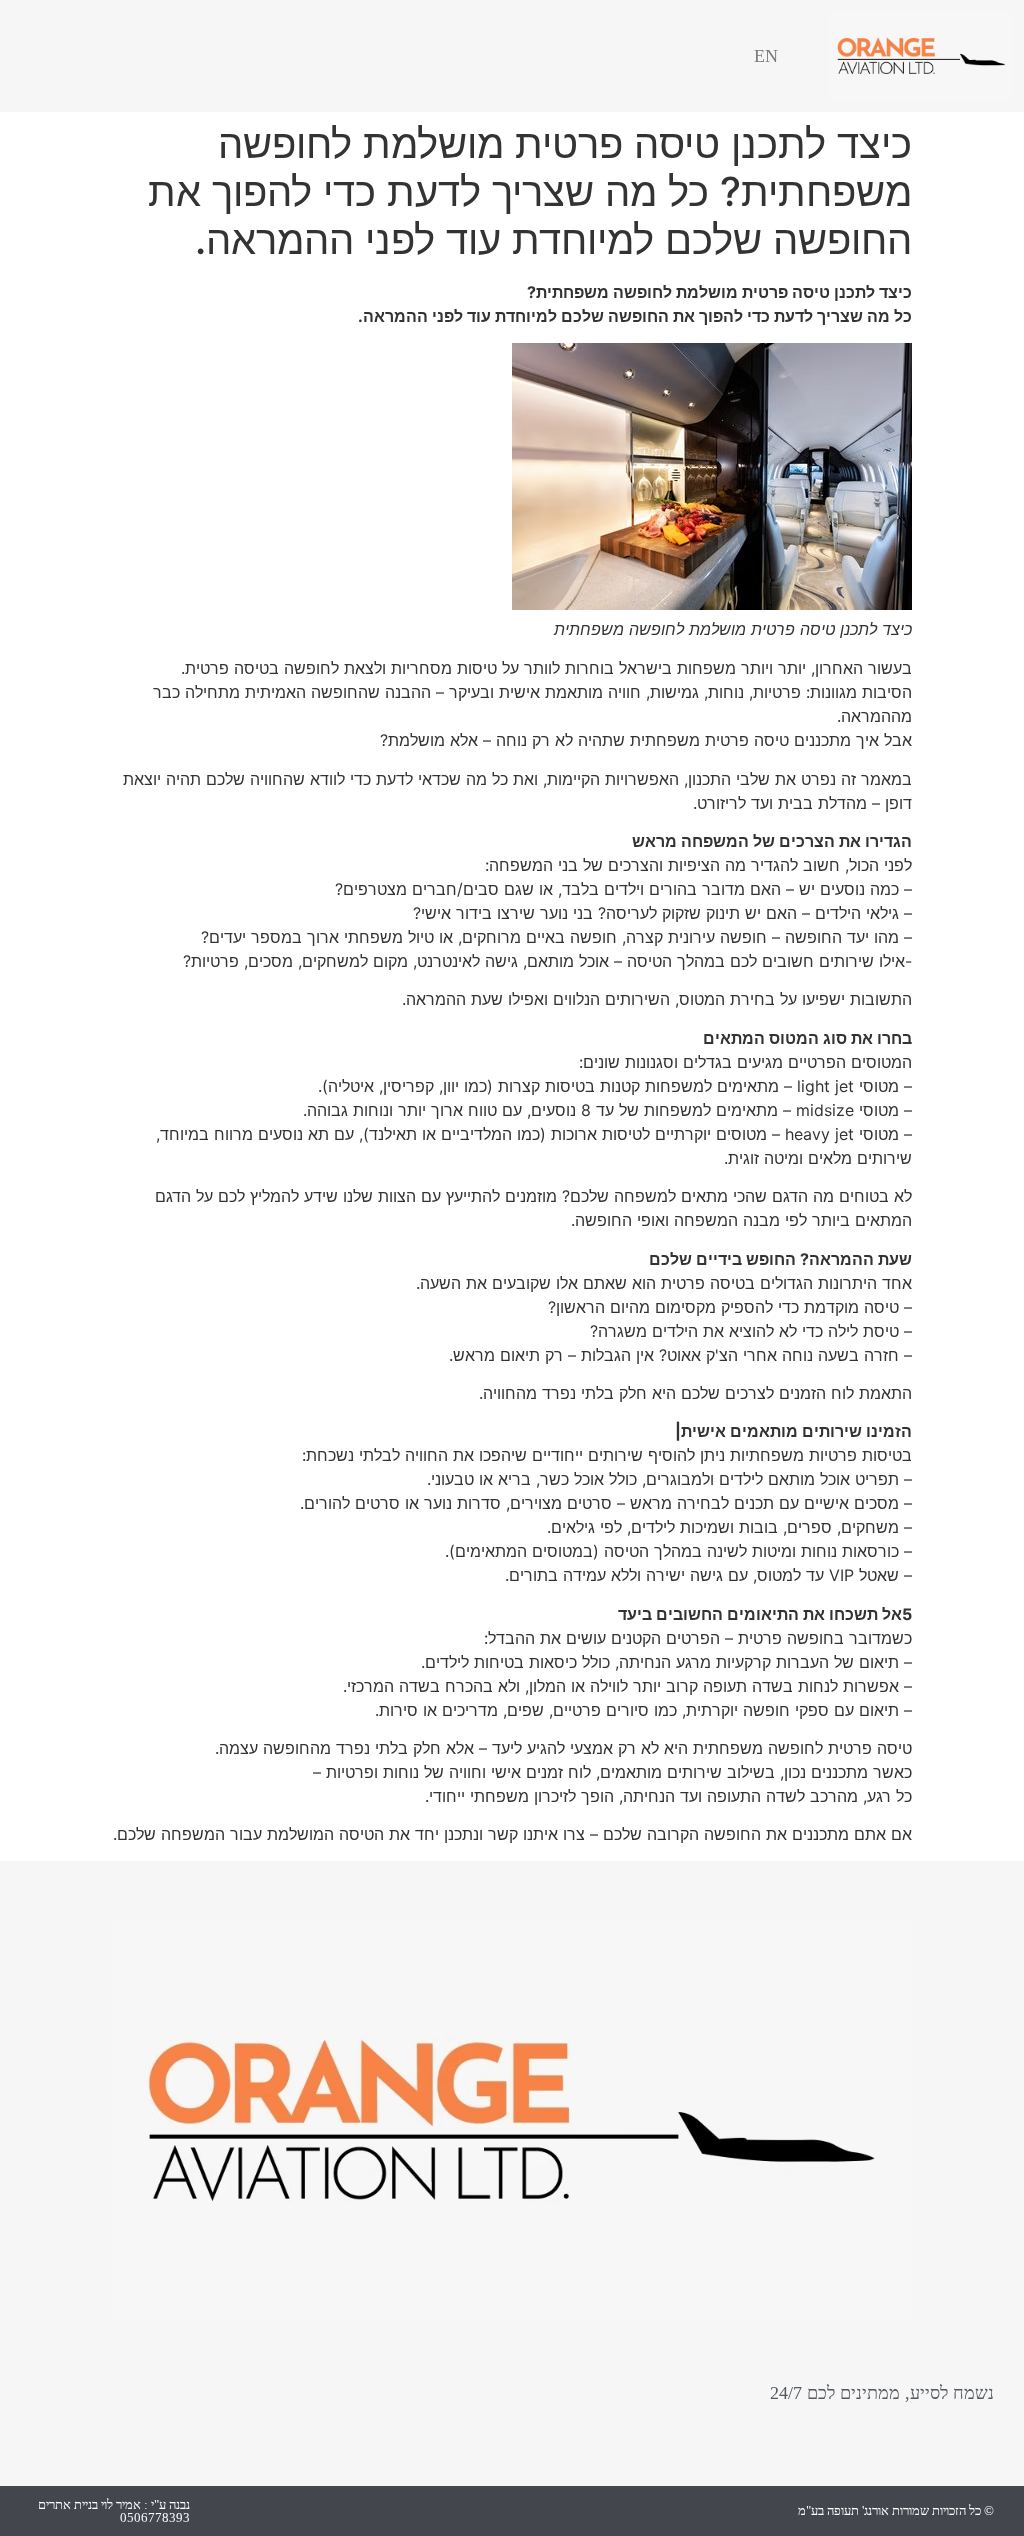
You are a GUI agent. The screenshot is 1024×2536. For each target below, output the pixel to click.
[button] (101, 56)
